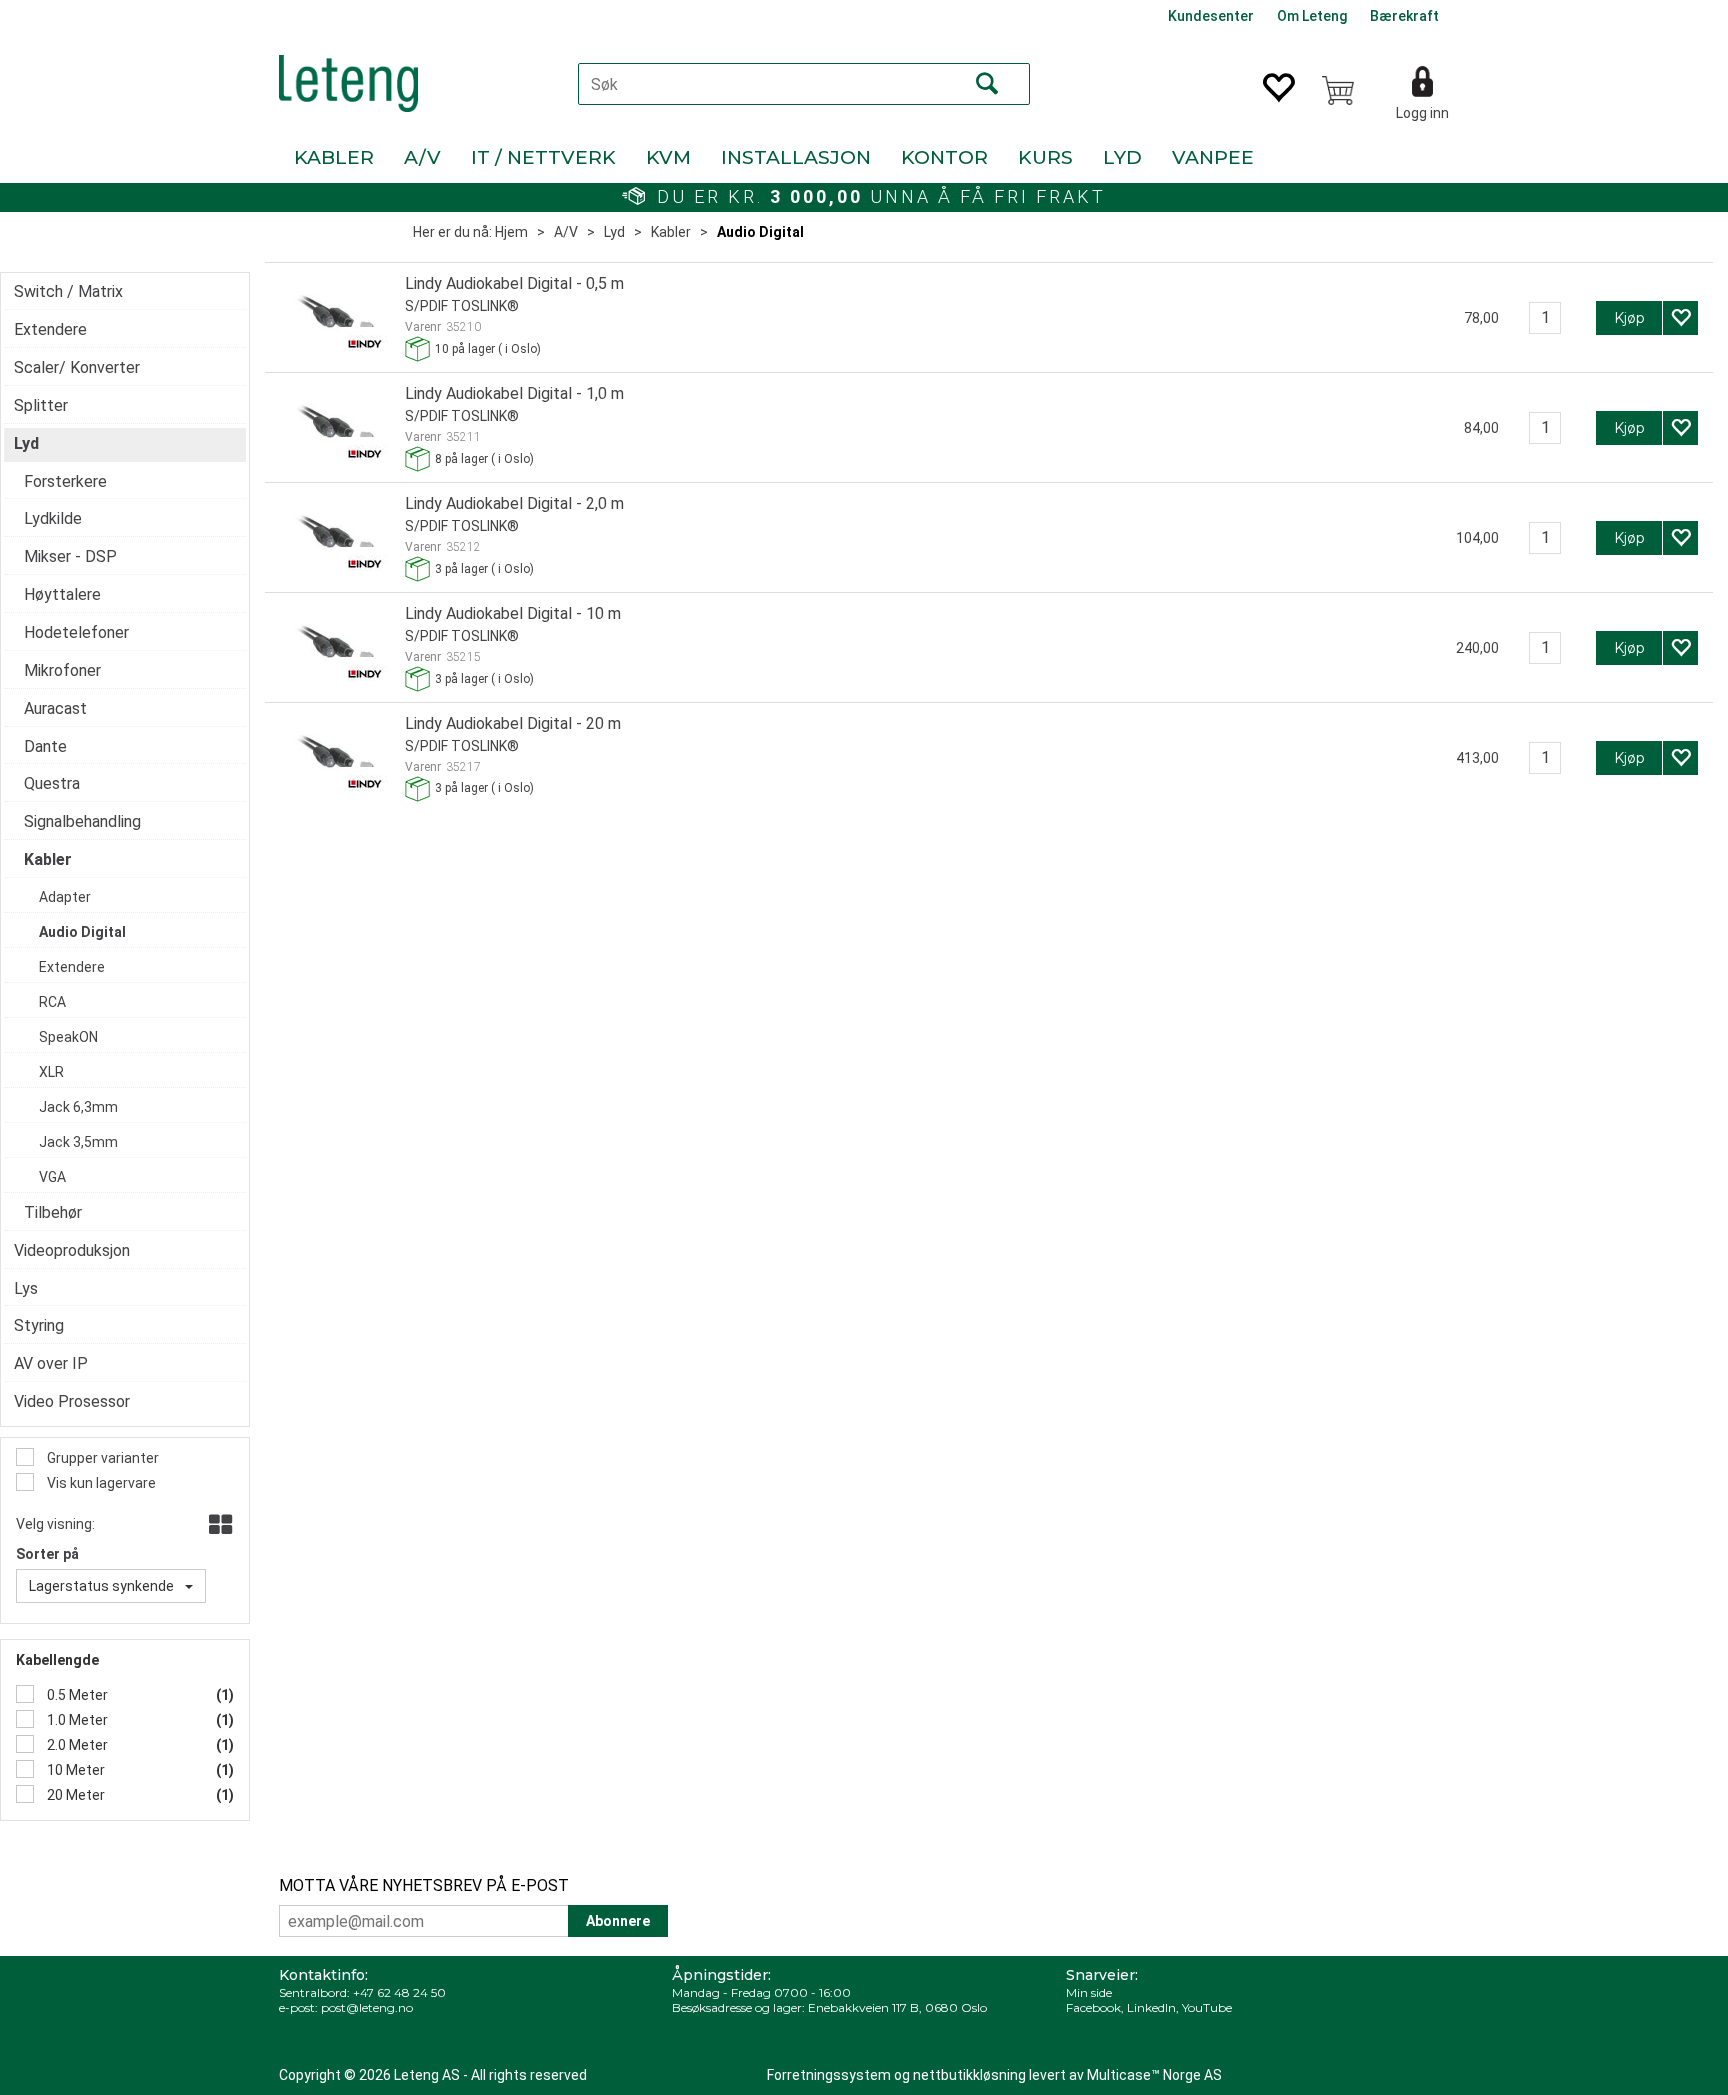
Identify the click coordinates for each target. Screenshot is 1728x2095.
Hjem (511, 232)
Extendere (50, 329)
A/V (422, 157)
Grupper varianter (101, 1458)
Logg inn (1422, 113)
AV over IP (51, 1363)
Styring (39, 1325)
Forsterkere (65, 481)
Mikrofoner (62, 670)
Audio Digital (760, 232)
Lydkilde (53, 518)
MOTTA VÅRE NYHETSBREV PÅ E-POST (424, 1885)
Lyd (1122, 157)
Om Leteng (1312, 16)
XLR (51, 1072)
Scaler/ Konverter (77, 367)
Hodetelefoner (76, 632)
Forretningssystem (829, 2075)
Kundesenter (1211, 16)
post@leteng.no (367, 2007)
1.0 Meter (76, 1720)
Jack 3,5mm (78, 1142)
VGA (52, 1177)
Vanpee (1213, 157)
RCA (52, 1002)
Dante (45, 746)
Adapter (65, 897)
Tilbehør (53, 1212)
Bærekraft (1404, 16)
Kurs (1045, 157)
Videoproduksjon (72, 1250)
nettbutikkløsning (969, 2075)
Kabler (334, 157)
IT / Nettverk (543, 157)
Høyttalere (62, 594)
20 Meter (74, 1795)
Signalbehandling (82, 821)
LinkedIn (1151, 2007)
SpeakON (68, 1037)
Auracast (55, 708)
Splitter (41, 405)
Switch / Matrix (68, 291)
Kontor (944, 157)
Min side (1089, 1992)
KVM (668, 157)
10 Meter (74, 1770)
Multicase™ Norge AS (1154, 2075)
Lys (26, 1288)
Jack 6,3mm (78, 1107)
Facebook (1093, 2007)
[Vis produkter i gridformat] (218, 1526)
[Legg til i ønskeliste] (1680, 318)
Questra (52, 783)
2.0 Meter (76, 1745)
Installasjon (796, 157)
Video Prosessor (72, 1401)
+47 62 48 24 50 (399, 1992)
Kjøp (1629, 318)
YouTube (1207, 2007)
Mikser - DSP (70, 556)
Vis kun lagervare (100, 1483)
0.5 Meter (76, 1695)
